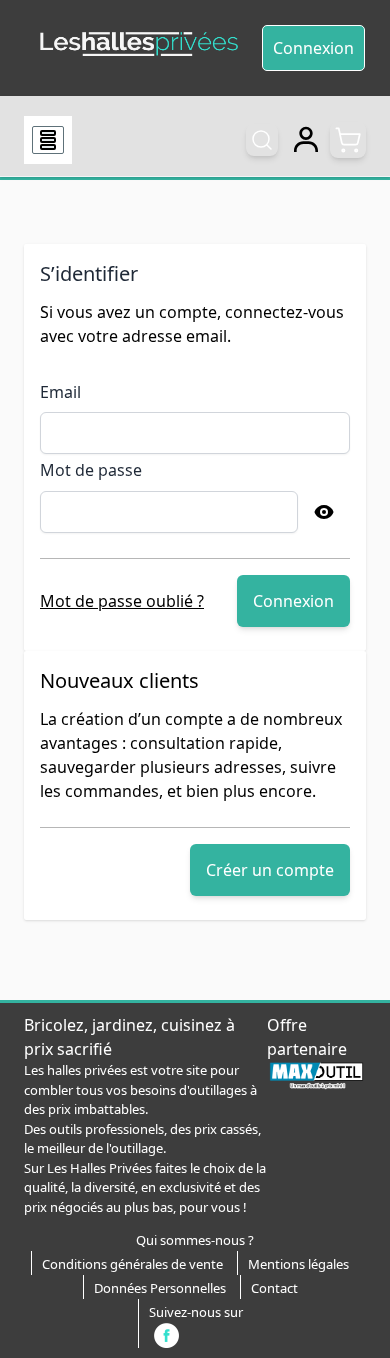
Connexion (313, 48)
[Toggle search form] (262, 140)
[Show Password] (324, 512)
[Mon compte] (306, 140)
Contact (274, 1288)
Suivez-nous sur (196, 1312)
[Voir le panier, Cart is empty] (348, 140)
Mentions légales (298, 1264)
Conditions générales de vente (132, 1264)
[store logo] (138, 44)
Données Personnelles (160, 1288)
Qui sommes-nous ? (195, 1240)
